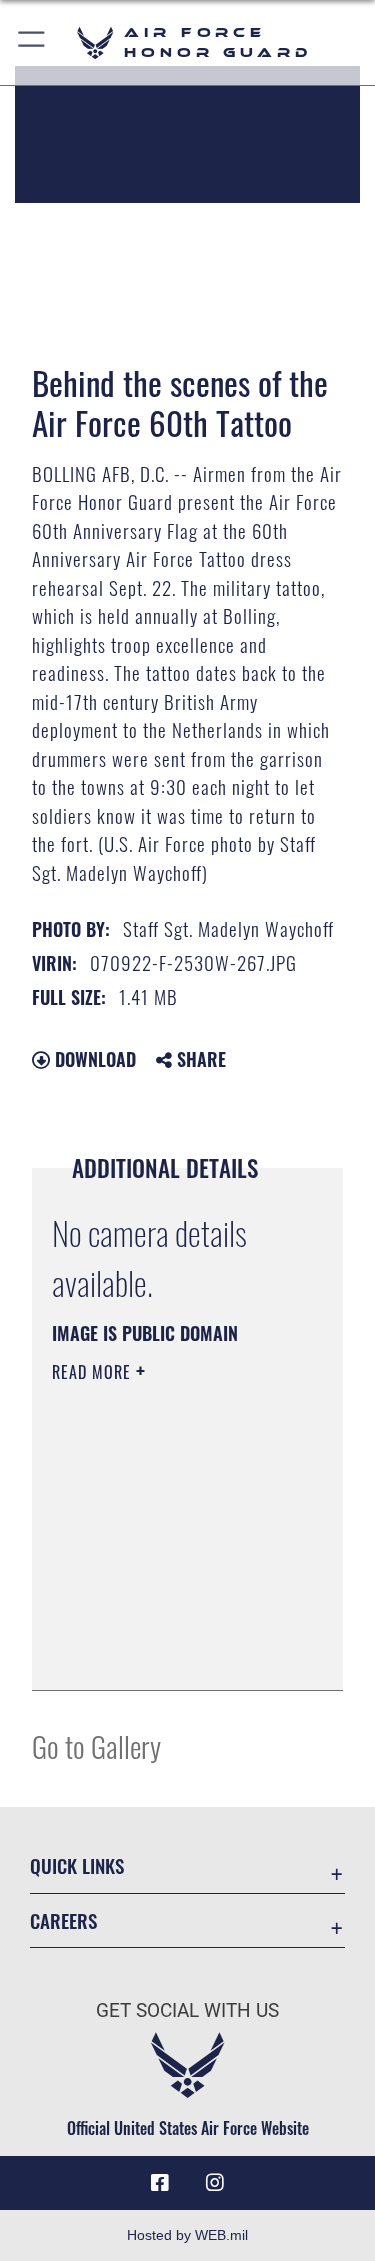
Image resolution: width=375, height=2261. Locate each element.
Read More (94, 1372)
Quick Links (77, 1865)
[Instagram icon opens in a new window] (215, 2183)
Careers (63, 1920)
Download (93, 1059)
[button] (32, 42)
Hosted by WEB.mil (187, 2235)
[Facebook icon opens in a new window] (160, 2183)
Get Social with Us (187, 2010)
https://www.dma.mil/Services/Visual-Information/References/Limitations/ (173, 1653)
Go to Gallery (96, 1745)
